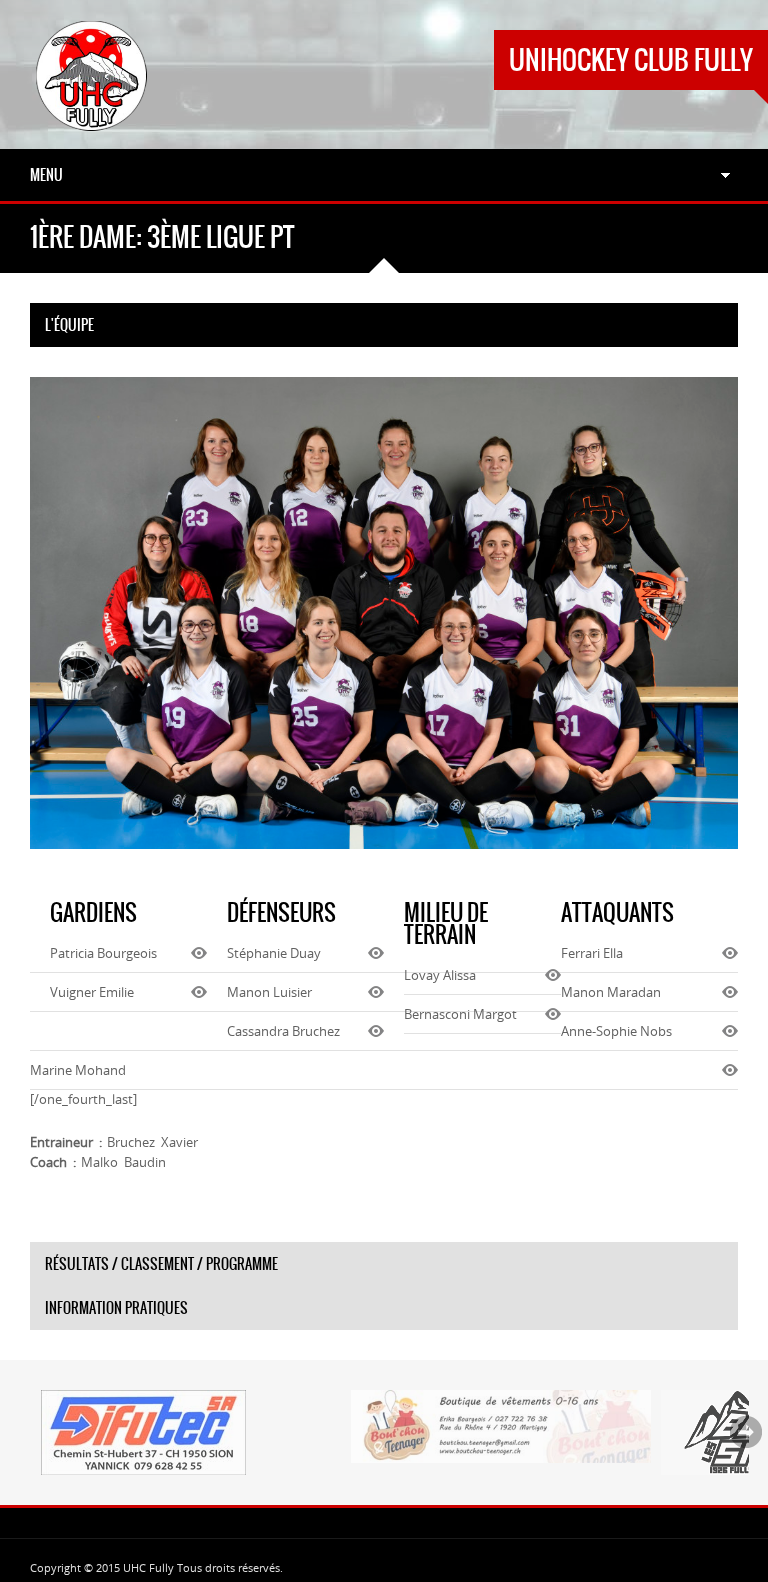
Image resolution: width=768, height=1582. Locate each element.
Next (746, 1432)
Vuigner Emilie (92, 992)
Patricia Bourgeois (103, 953)
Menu (46, 175)
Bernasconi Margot (460, 1014)
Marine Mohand (78, 1070)
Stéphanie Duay (274, 953)
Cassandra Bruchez (283, 1031)
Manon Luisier (269, 992)
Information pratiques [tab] (116, 1308)
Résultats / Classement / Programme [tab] (161, 1264)
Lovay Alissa (440, 975)
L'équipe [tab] (69, 325)
